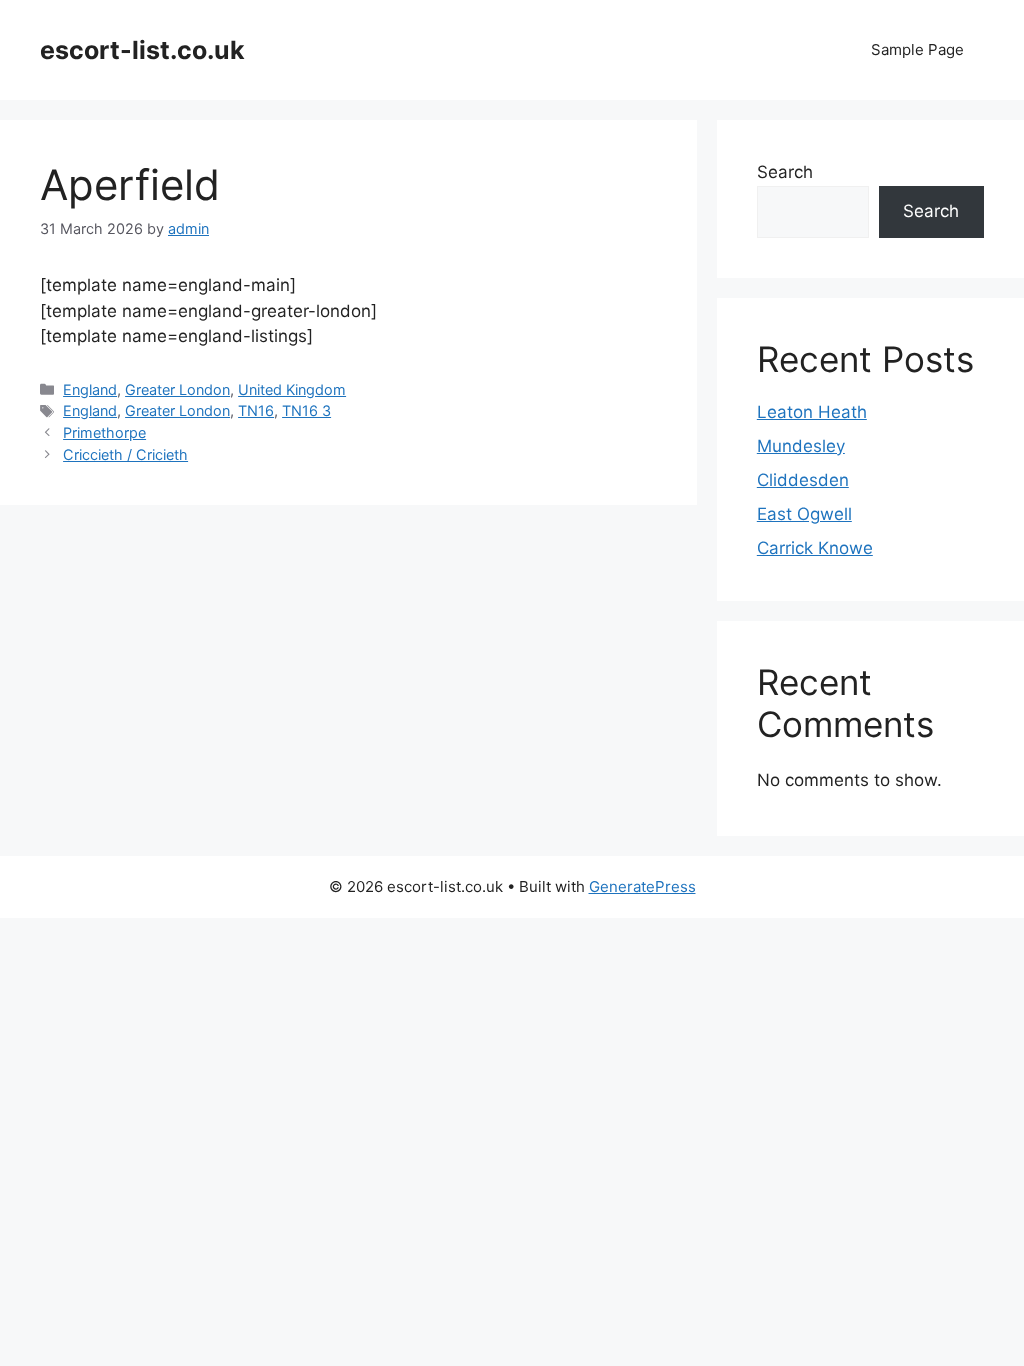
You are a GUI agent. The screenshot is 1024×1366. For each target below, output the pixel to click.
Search (785, 172)
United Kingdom (292, 389)
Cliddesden (803, 480)
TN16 (256, 410)
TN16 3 (306, 410)
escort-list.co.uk (142, 50)
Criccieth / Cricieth (125, 454)
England (90, 389)
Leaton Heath (812, 412)
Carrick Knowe (815, 548)
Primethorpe (104, 432)
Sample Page (917, 49)
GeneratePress (642, 886)
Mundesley (801, 446)
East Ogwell (804, 514)
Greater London (177, 389)
